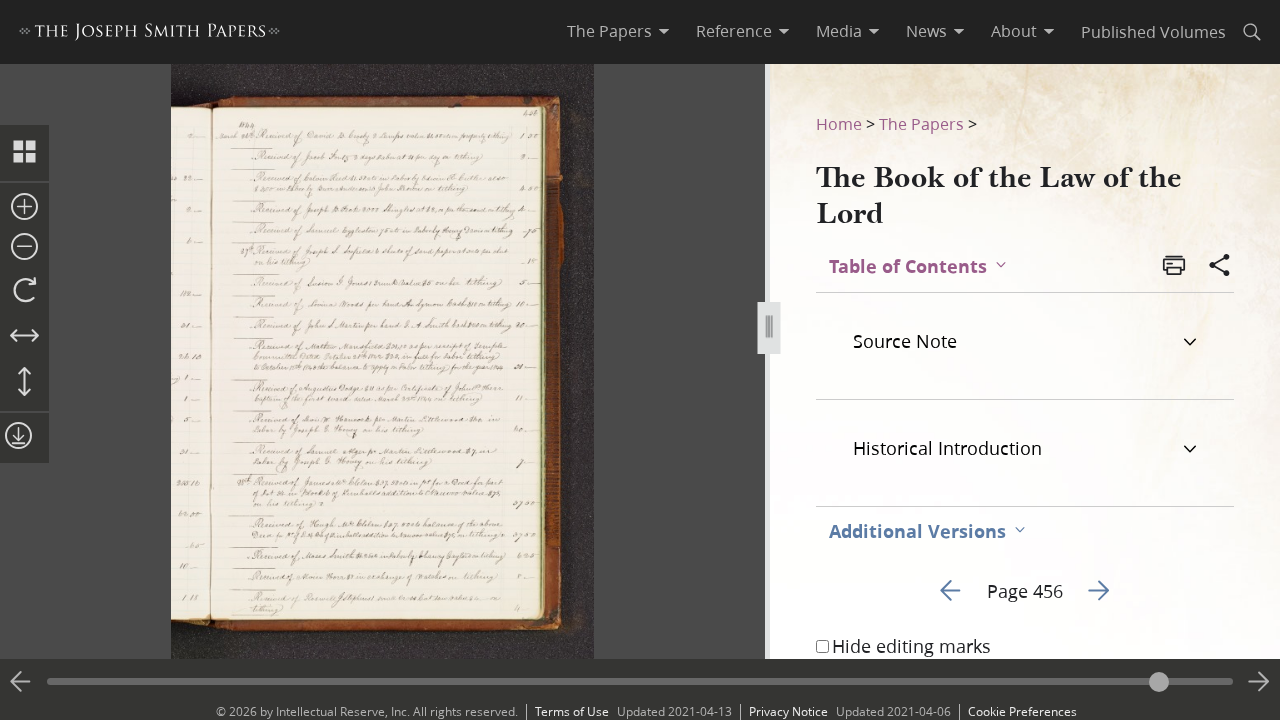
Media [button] (839, 31)
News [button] (926, 31)
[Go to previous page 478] (21, 682)
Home (839, 123)
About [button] (1014, 31)
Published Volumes (1153, 31)
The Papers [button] (609, 31)
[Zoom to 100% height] (24, 383)
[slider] (640, 681)
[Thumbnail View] (24, 153)
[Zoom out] (24, 248)
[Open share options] (1220, 267)
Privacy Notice (788, 711)
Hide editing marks (911, 646)
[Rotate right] (24, 291)
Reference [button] (734, 31)
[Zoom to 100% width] (24, 337)
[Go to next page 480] (1259, 682)
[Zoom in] (24, 208)
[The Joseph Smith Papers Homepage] (149, 34)
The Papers (921, 123)
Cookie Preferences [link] (1022, 711)
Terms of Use (572, 711)
